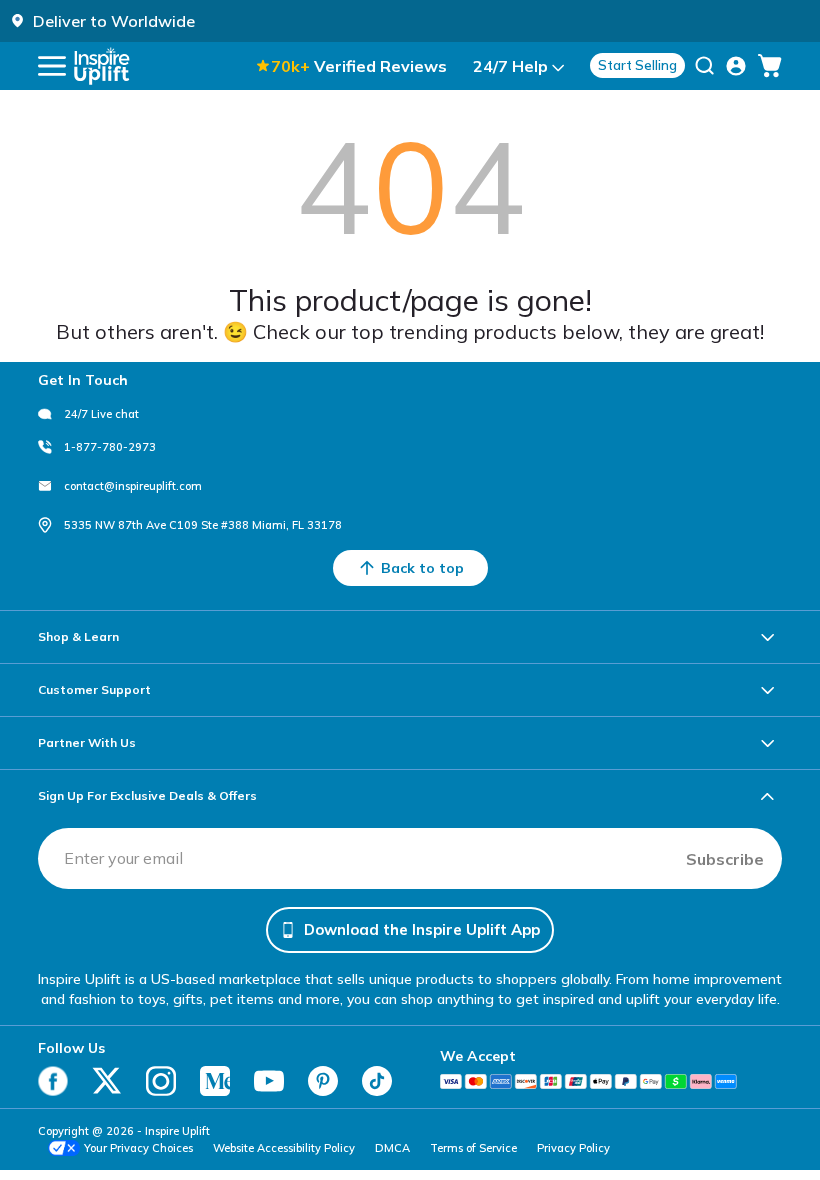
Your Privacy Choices (138, 1148)
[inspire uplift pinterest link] (323, 1081)
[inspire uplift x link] (107, 1081)
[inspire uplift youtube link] (269, 1081)
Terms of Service (473, 1148)
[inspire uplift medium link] (215, 1081)
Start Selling (637, 65)
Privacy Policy (573, 1148)
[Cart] (770, 66)
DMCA (392, 1148)
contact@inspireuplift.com (133, 486)
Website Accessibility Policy (284, 1148)
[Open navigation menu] (52, 66)
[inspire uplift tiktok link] (377, 1081)
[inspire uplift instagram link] (161, 1081)
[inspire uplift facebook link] (53, 1081)
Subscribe (725, 859)
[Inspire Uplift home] (102, 66)
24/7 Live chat (101, 414)
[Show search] (704, 66)
